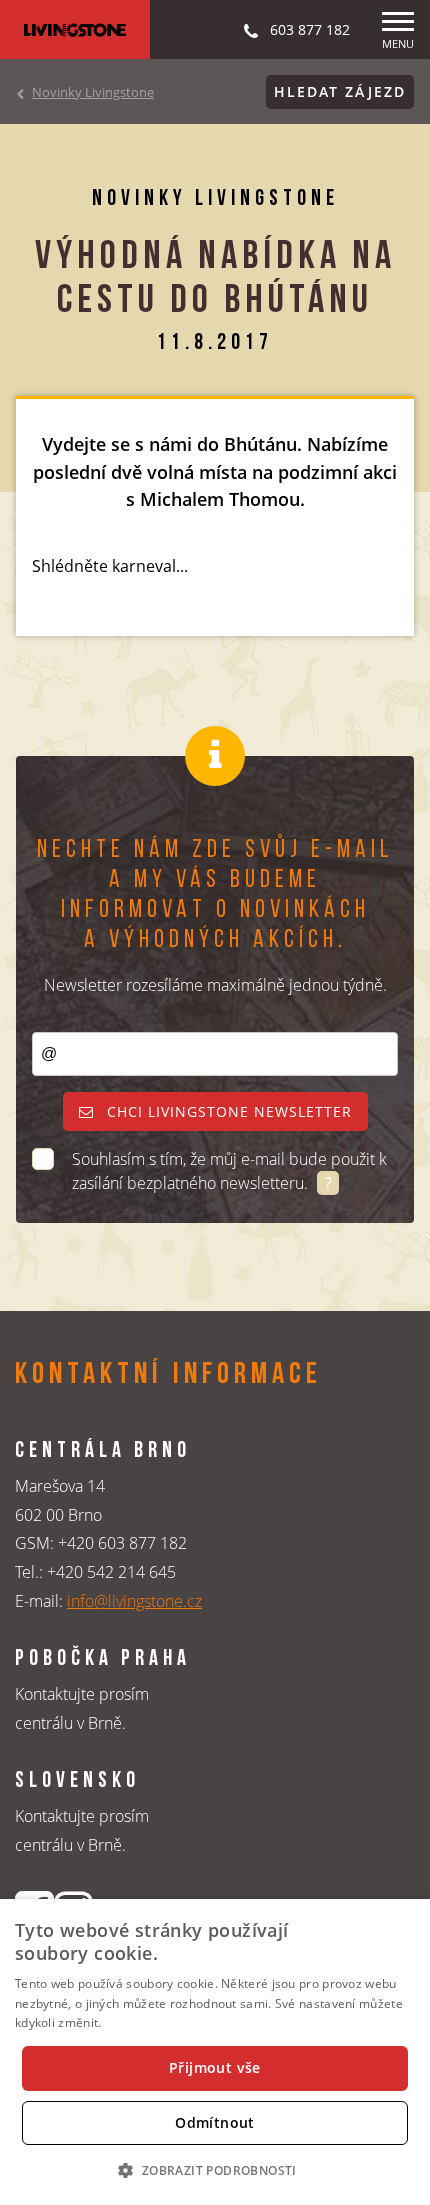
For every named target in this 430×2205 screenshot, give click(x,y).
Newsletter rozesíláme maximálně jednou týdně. (215, 985)
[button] (214, 2170)
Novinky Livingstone (93, 92)
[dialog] (215, 2052)
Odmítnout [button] (215, 2122)
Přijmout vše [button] (215, 2067)
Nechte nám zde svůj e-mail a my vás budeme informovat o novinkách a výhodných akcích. (215, 895)
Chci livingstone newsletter (227, 1111)
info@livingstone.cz (134, 1601)
